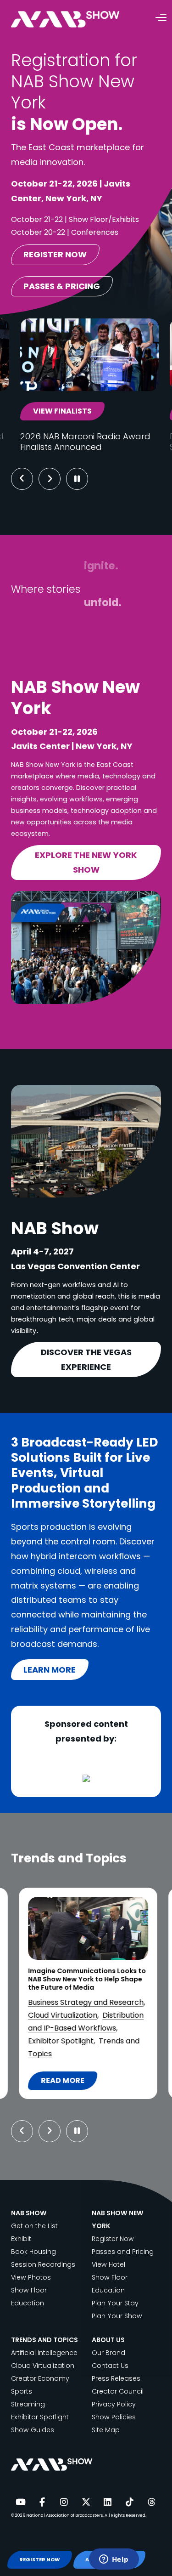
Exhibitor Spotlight (61, 2041)
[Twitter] (86, 2502)
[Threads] (151, 2502)
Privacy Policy (114, 2404)
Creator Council (118, 2391)
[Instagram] (64, 2502)
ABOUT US (108, 2340)
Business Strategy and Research (86, 2002)
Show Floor (29, 2290)
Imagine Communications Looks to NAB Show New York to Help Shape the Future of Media (87, 1979)
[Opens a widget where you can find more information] (114, 2560)
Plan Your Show (117, 2316)
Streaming (28, 2404)
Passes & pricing (62, 286)
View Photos (31, 2277)
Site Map (106, 2430)
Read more (69, 2082)
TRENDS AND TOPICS (44, 2340)
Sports (22, 2391)
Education (28, 2303)
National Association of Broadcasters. (65, 2515)
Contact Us (110, 2366)
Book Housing (33, 2252)
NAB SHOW (29, 2213)
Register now (55, 254)
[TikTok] (129, 2502)
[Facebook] (42, 2502)
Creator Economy (40, 2378)
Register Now (113, 2239)
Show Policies (114, 2417)
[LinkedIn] (108, 2502)
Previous (22, 479)
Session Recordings (43, 2264)
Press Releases (116, 2378)
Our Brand (108, 2353)
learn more (50, 1670)
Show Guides (33, 2430)
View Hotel (108, 2264)
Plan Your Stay (115, 2303)
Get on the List (34, 2226)
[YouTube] (20, 2502)
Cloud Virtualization (63, 2015)
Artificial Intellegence (44, 2353)
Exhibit (21, 2239)
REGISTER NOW (39, 2560)
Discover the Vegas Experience (86, 1359)
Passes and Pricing (123, 2252)
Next (57, 479)
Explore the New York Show (86, 862)
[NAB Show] (79, 20)
